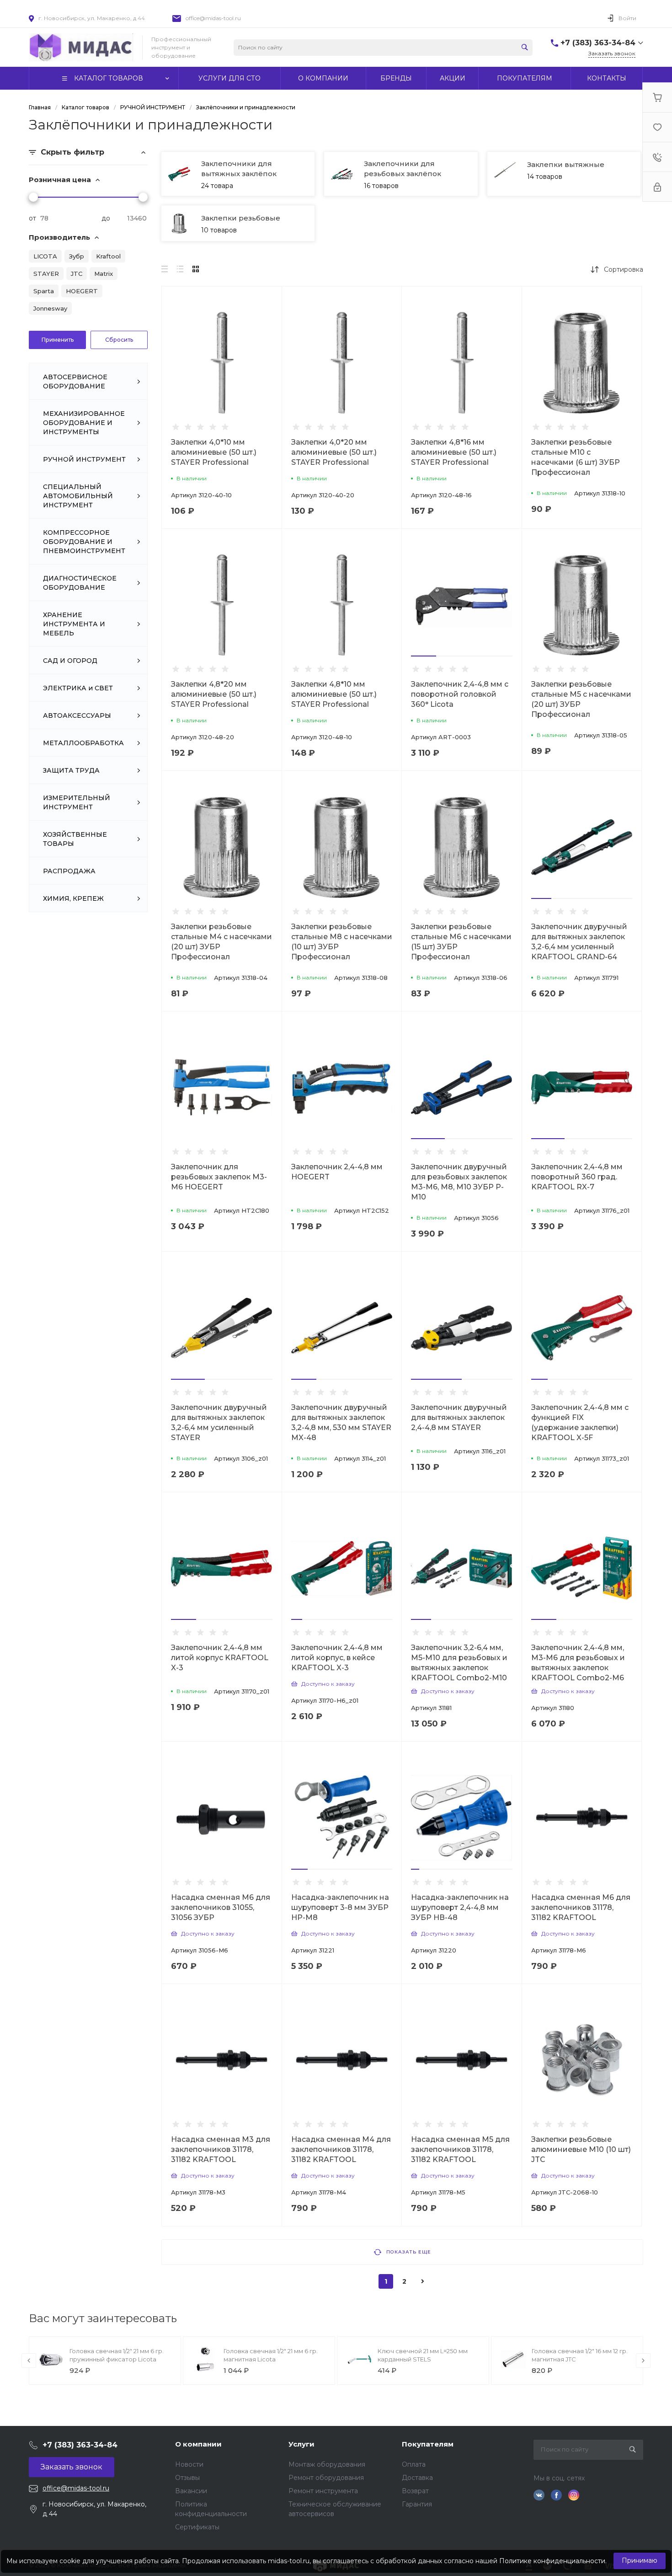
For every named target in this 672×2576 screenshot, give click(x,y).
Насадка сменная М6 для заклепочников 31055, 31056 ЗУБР (221, 1907)
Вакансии (191, 2491)
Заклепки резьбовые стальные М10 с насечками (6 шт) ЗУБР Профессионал (576, 457)
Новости (189, 2464)
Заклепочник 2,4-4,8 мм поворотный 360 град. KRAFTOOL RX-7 (577, 1177)
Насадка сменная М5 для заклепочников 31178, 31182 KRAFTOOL (460, 2149)
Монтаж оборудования (327, 2464)
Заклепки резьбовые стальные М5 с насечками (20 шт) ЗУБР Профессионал (581, 699)
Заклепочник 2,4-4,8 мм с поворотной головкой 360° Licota (460, 694)
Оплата (414, 2464)
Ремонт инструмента (323, 2491)
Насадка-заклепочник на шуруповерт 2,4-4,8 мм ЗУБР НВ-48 (460, 1907)
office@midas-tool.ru (213, 18)
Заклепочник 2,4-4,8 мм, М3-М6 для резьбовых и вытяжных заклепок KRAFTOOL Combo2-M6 (578, 1663)
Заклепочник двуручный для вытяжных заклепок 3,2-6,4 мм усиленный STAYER (219, 1422)
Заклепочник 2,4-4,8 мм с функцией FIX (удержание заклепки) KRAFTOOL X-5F (580, 1422)
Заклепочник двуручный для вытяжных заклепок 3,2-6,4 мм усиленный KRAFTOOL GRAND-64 (579, 942)
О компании (198, 2444)
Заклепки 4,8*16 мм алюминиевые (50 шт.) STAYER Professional (454, 452)
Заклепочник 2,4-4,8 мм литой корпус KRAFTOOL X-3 (220, 1658)
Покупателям (428, 2444)
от (32, 218)
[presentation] (29, 2361)
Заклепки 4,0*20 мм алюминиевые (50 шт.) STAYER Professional (334, 452)
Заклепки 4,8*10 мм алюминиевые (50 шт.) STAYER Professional (334, 694)
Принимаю (640, 2560)
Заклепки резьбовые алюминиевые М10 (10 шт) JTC (581, 2149)
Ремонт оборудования (326, 2478)
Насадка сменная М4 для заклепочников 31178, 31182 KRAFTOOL (341, 2149)
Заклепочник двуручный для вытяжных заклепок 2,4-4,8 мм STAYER (459, 1417)
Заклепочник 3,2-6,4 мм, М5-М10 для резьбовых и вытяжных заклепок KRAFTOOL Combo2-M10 (459, 1663)
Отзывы (187, 2478)
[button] (424, 656)
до (106, 218)
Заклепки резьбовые (241, 218)
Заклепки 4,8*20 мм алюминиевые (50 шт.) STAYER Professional (214, 694)
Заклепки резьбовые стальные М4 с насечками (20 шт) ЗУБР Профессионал (221, 942)
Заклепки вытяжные (566, 164)
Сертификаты (197, 2527)
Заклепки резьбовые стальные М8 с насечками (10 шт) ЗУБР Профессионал (342, 942)
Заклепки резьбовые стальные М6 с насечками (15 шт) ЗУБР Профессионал (461, 942)
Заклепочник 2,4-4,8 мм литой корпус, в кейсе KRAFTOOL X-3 (337, 1658)
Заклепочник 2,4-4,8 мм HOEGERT (337, 1172)
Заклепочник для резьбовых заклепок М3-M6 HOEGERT (219, 1177)
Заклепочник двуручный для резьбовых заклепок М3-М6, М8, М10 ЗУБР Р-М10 (459, 1182)
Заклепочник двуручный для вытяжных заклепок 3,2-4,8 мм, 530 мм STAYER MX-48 (341, 1422)
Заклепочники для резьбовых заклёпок (403, 169)
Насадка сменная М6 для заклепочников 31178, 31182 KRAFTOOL (581, 1907)
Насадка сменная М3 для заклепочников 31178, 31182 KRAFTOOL (221, 2149)
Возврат (415, 2491)
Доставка (417, 2478)
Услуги (301, 2444)
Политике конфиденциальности (552, 2561)
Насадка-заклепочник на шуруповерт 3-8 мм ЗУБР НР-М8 (340, 1907)
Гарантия (417, 2504)
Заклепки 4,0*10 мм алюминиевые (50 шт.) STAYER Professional (214, 452)
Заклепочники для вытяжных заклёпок (239, 169)
